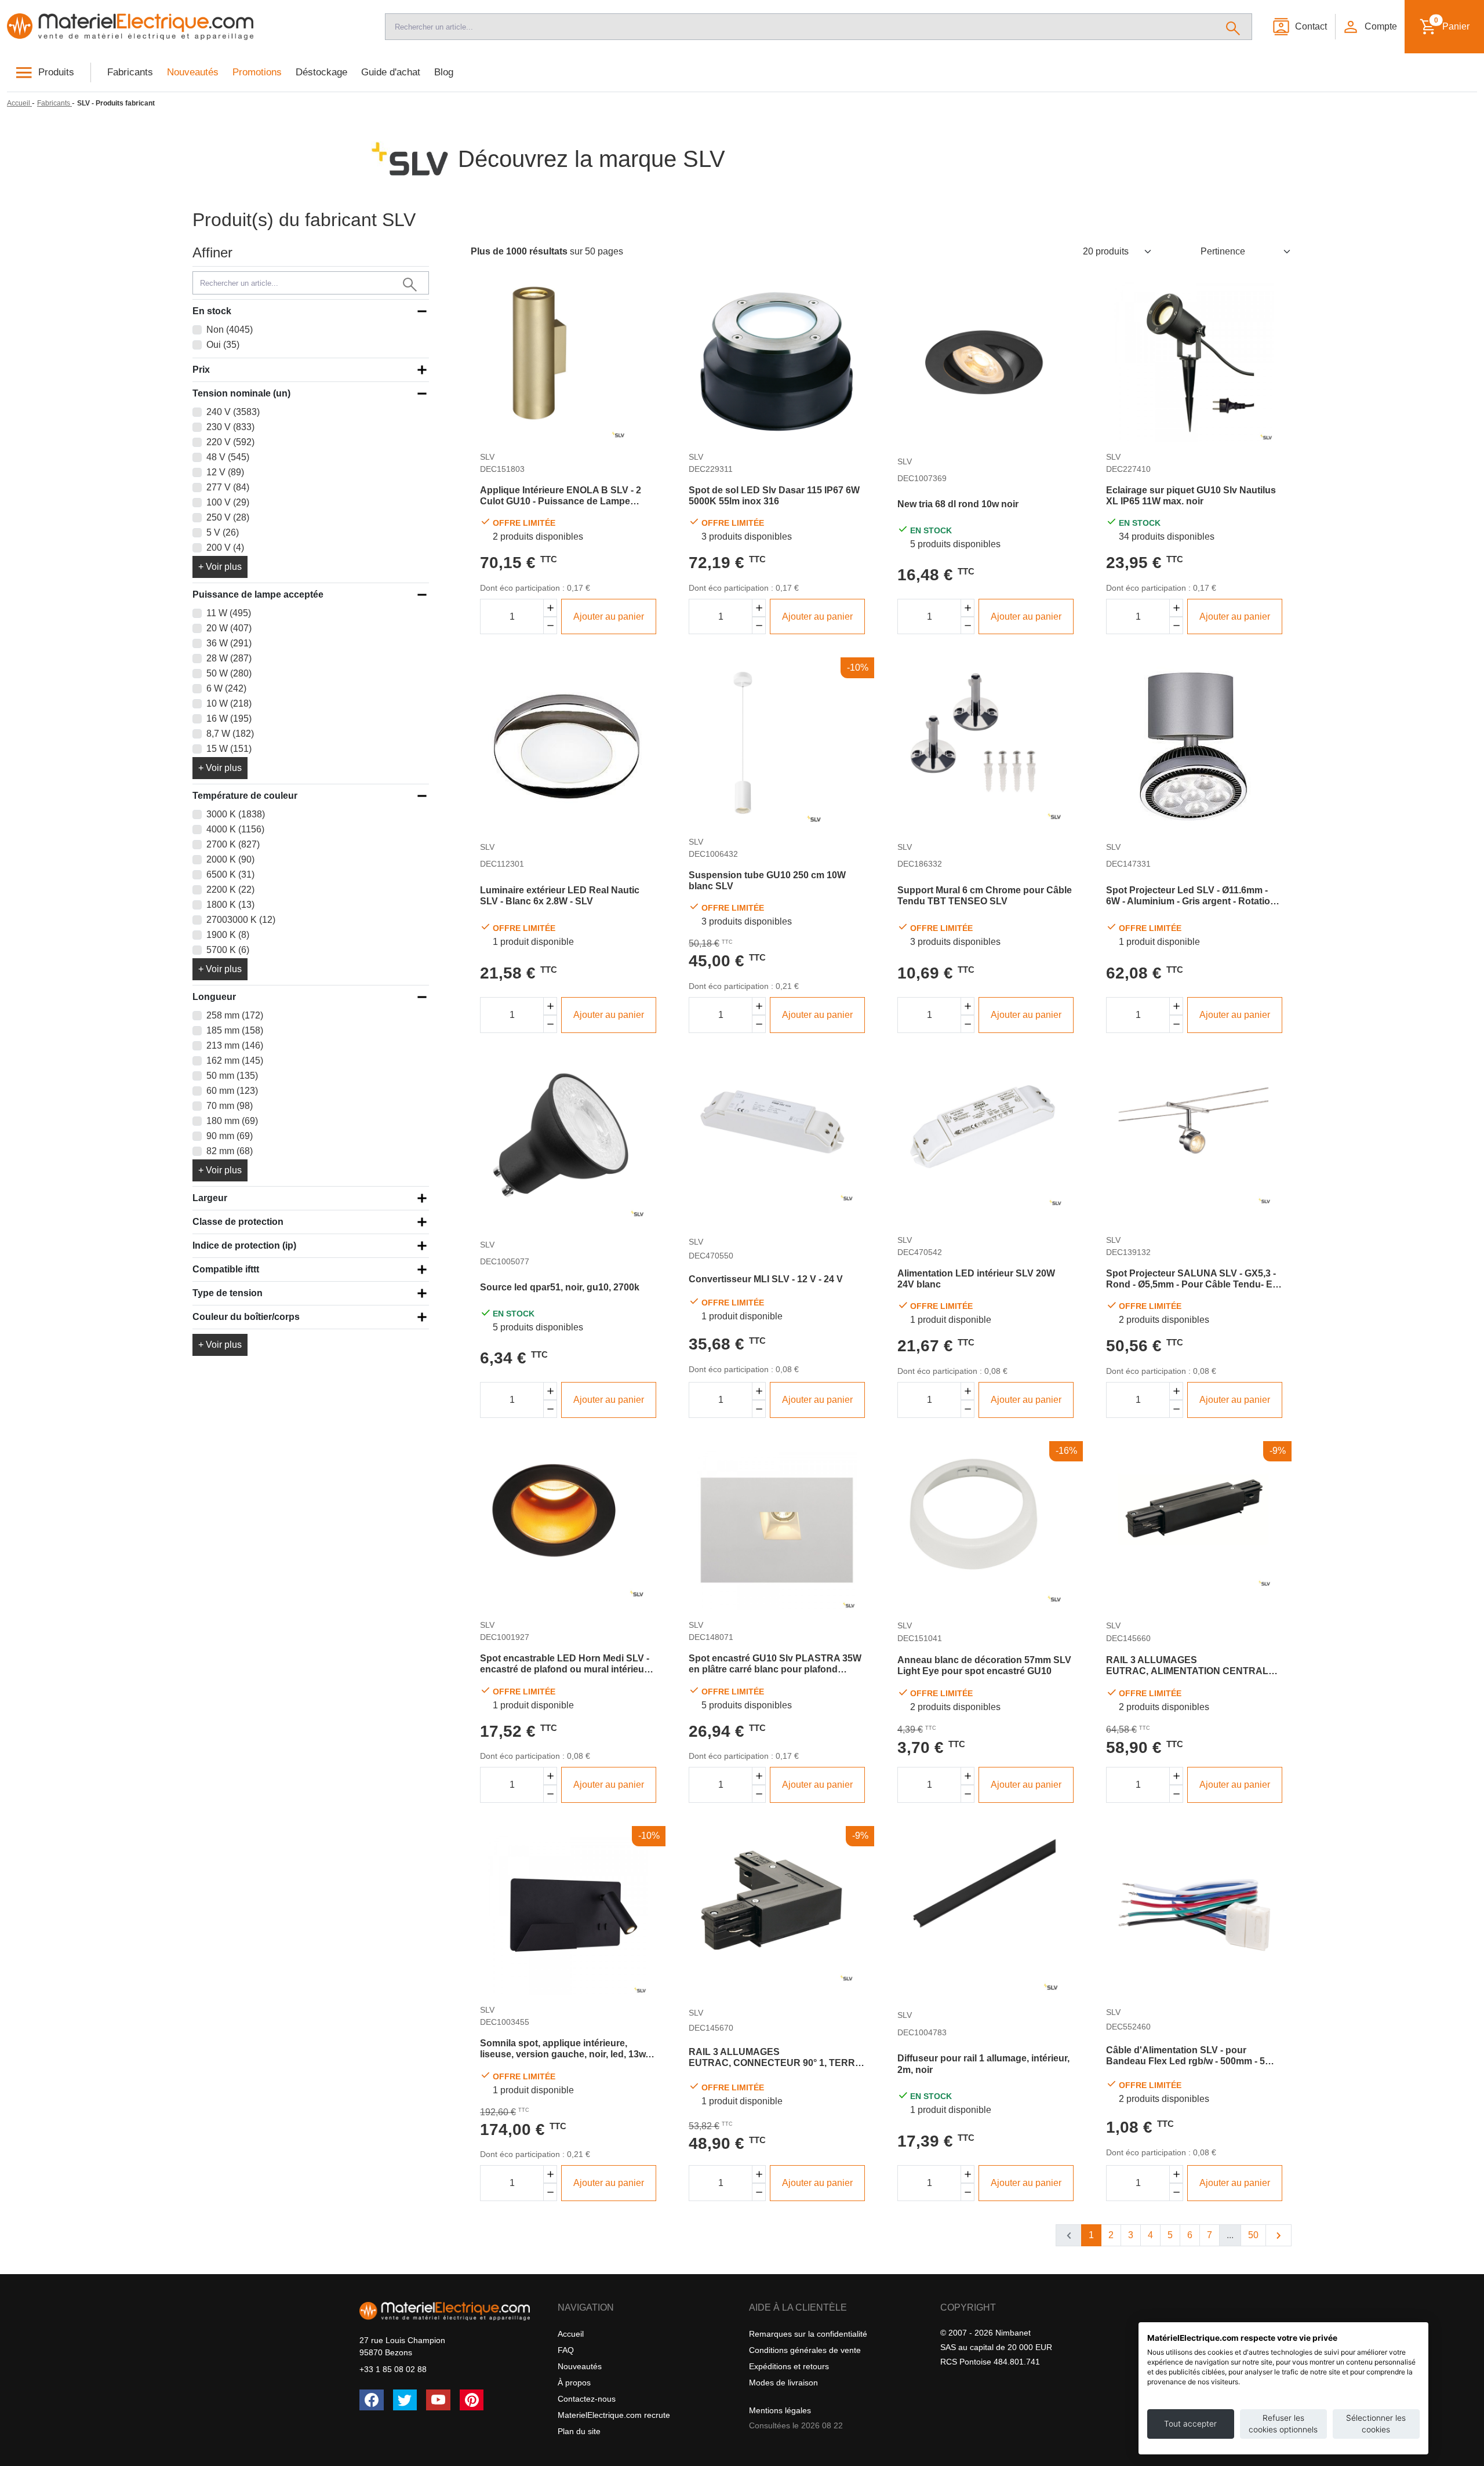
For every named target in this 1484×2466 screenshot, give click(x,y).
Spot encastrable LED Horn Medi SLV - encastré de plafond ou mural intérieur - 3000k (566, 1664)
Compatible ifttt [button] (226, 1269)
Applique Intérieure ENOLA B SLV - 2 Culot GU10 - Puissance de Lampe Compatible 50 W (561, 496)
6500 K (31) (230, 874)
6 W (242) (226, 688)
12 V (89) (225, 472)
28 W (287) (229, 658)
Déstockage (321, 72)
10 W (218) (229, 703)
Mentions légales (780, 2410)
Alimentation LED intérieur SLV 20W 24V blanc (976, 1279)
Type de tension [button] (228, 1293)
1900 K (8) (228, 935)
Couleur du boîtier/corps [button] (246, 1317)
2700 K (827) (233, 844)
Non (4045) (230, 330)
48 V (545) (228, 457)
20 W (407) (229, 628)
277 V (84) (228, 487)
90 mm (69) (230, 1136)
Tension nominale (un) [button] (241, 393)
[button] (1369, 27)
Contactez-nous (587, 2399)
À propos (574, 2383)
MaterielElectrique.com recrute (614, 2415)
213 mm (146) (235, 1045)
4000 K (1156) (235, 829)
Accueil (571, 2334)
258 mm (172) (235, 1015)
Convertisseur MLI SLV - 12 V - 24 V (766, 1279)
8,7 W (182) (230, 734)
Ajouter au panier (609, 616)
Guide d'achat (391, 72)
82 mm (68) (230, 1151)
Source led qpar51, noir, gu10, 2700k (560, 1287)
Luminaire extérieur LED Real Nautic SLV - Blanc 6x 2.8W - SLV (560, 896)
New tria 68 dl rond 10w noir (958, 504)
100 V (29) (228, 502)
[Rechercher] (1233, 27)
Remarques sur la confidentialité (808, 2334)
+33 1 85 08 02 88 (393, 2369)
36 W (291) (229, 643)
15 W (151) (229, 749)
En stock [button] (212, 311)
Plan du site (579, 2431)
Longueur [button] (214, 997)
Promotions (257, 72)
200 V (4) (225, 548)
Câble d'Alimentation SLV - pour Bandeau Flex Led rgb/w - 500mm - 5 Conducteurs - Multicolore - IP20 (1185, 2056)
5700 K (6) (228, 950)
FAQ (566, 2350)
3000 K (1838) (236, 814)
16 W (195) (229, 719)
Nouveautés (193, 72)
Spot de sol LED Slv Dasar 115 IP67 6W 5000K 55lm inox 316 (774, 496)
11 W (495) (229, 613)
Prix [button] (201, 370)
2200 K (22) (230, 890)
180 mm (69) (232, 1121)
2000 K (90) (230, 859)
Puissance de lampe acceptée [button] (258, 594)
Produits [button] (56, 72)
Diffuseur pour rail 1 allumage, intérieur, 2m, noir (983, 2064)
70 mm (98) (230, 1106)
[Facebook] (372, 2400)
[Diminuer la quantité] (550, 626)
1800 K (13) (230, 905)
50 (1253, 2235)
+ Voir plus (220, 567)
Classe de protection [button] (238, 1222)
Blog (444, 72)
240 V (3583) (233, 412)
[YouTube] (438, 2400)
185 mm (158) (235, 1030)
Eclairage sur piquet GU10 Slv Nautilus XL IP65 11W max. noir (1191, 496)
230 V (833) (230, 427)
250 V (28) (228, 517)
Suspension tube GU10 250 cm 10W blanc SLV (767, 881)
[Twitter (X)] (405, 2400)
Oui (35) (223, 345)
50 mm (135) (232, 1076)
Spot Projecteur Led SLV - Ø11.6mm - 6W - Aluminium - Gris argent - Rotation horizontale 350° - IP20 (1191, 896)
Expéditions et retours (789, 2366)
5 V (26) (223, 532)
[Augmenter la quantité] (550, 608)
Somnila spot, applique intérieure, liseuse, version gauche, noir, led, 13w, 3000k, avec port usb (564, 2049)
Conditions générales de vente (805, 2350)
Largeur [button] (210, 1198)
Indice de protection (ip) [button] (244, 1245)
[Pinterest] (472, 2400)
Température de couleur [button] (245, 796)
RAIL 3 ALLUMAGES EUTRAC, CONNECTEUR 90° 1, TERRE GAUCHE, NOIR (775, 2058)
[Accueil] (185, 27)
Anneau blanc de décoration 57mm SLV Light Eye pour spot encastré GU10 (984, 1665)
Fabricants (130, 72)
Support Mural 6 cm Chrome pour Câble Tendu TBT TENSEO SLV (985, 896)
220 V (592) (230, 442)
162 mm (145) (235, 1061)
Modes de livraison (783, 2383)
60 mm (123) (232, 1091)
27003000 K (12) (241, 920)
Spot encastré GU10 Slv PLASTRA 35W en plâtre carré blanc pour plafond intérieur (775, 1664)
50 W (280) (229, 673)
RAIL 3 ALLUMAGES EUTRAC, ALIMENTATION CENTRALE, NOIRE (1192, 1666)
